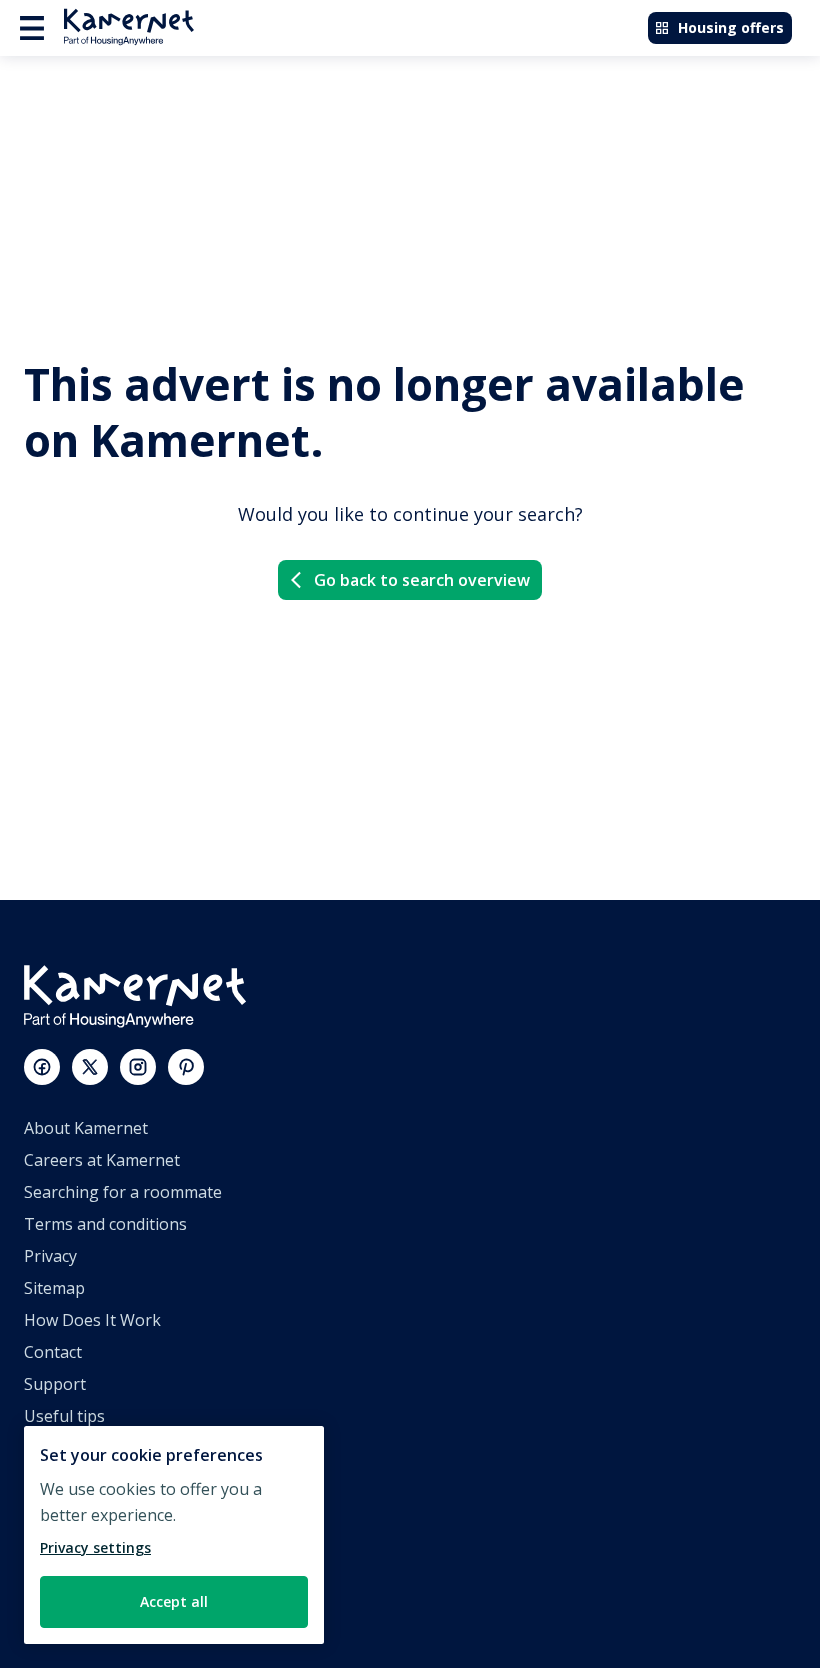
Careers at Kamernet (102, 1160)
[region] (174, 1535)
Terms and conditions (105, 1224)
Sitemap (54, 1288)
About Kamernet (86, 1128)
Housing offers (731, 27)
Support (55, 1384)
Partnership (69, 1512)
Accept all (174, 1601)
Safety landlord (80, 1608)
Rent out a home (86, 1544)
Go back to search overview (422, 580)
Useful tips (64, 1416)
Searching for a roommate (123, 1192)
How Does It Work (92, 1320)
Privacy (50, 1256)
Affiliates (56, 1480)
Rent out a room (85, 1576)
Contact (53, 1352)
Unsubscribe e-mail (96, 1448)
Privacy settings (95, 1547)
